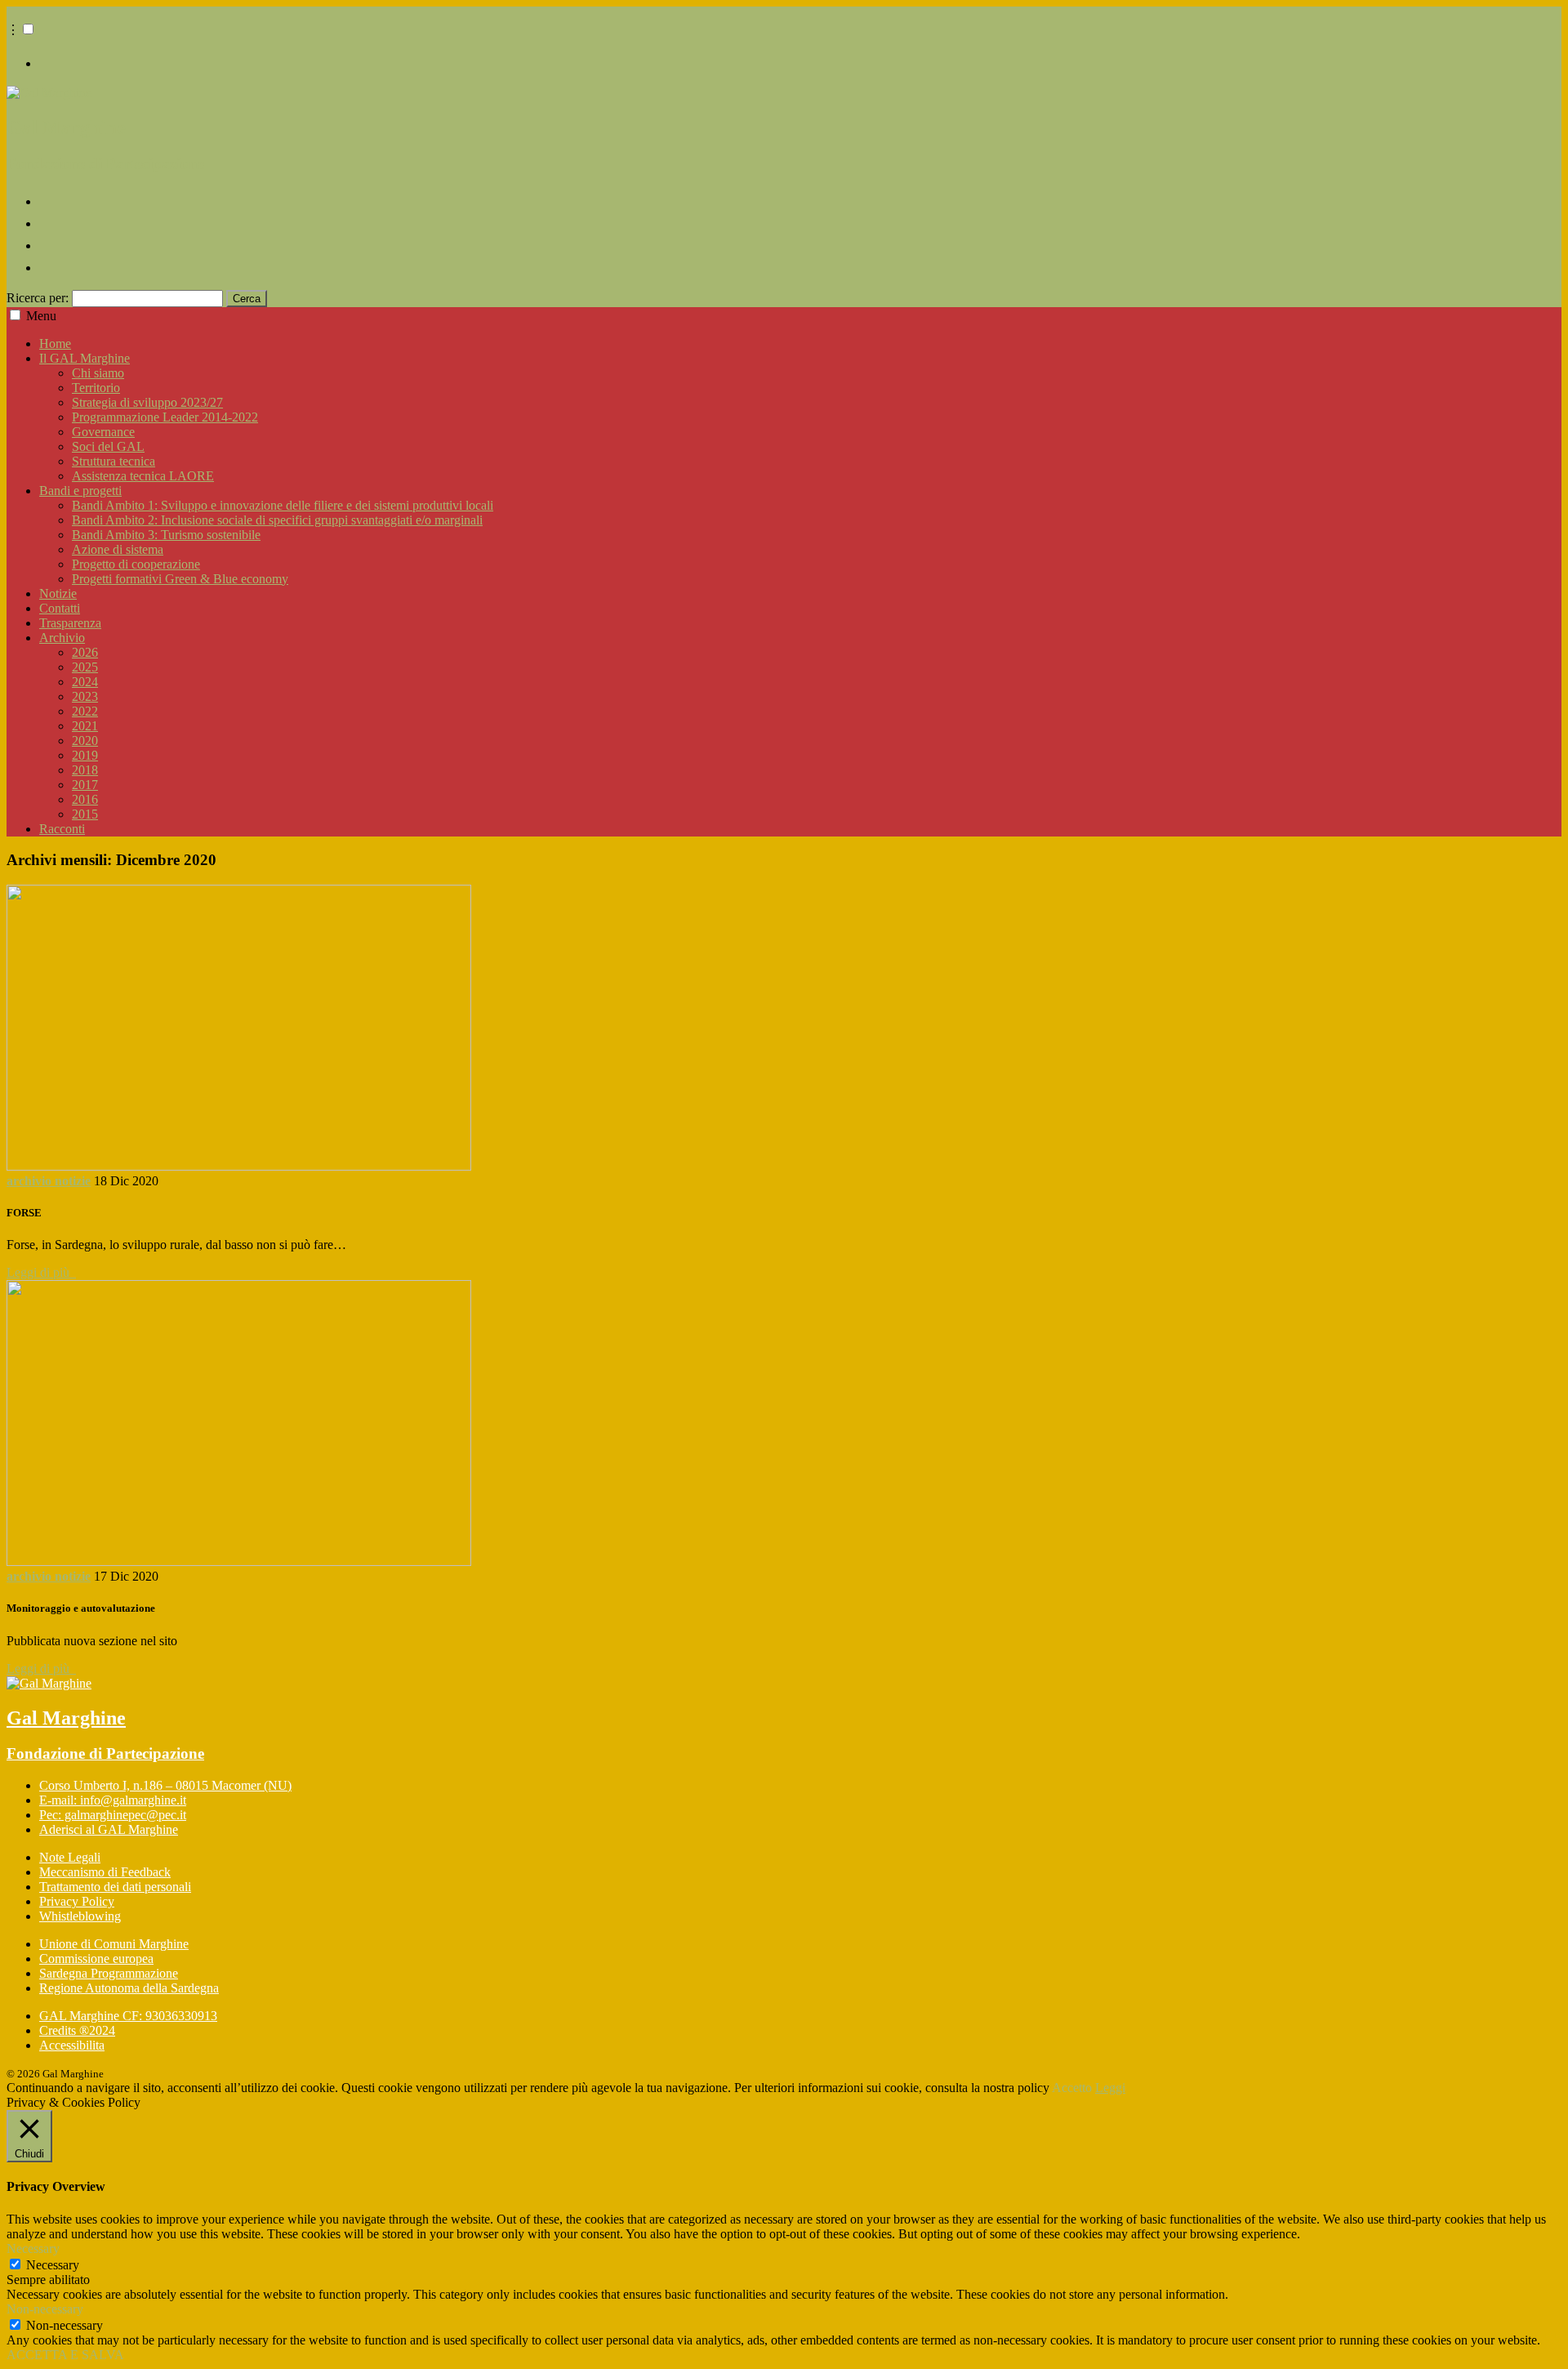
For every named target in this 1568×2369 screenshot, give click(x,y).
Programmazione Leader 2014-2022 (165, 417)
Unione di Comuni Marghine (114, 1944)
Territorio (96, 388)
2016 (85, 799)
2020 (85, 741)
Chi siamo (98, 373)
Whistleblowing (80, 1916)
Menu (41, 316)
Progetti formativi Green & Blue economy (180, 579)
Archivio (62, 638)
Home (55, 344)
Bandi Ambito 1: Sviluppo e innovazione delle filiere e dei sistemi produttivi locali (283, 505)
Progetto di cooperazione (136, 564)
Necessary (53, 2265)
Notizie (58, 593)
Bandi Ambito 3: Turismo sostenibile (166, 535)
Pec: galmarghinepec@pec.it (113, 1815)
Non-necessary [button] (45, 2309)
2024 (85, 682)
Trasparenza (70, 623)
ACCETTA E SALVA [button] (65, 2355)
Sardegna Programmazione (109, 1973)
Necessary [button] (33, 2249)
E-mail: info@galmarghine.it (113, 1800)
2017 (85, 785)
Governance (103, 432)
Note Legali (70, 1857)
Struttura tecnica (114, 461)
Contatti (60, 608)
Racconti (62, 829)
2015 (85, 814)
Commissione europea (96, 1959)
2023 (85, 696)
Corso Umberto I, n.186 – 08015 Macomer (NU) (165, 1785)
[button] (28, 29)
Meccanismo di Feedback (105, 1872)
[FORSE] (239, 1166)
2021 (85, 726)
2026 (85, 652)
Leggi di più (41, 1272)
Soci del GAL (108, 446)
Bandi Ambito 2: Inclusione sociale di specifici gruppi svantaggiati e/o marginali (277, 520)
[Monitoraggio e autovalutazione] (239, 1561)
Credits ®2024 (77, 2030)
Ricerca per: (38, 298)
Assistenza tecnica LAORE (143, 476)
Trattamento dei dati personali (115, 1887)
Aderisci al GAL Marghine (109, 1829)
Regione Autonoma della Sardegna (129, 1988)
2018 (85, 770)
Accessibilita (72, 2045)
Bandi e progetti (80, 491)
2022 (85, 711)
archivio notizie (49, 1181)
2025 (85, 667)
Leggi (1110, 2088)
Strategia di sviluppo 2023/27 (147, 402)
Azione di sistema (118, 549)
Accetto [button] (1072, 2088)
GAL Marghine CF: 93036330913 (128, 2016)
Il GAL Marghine (85, 358)
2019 (85, 755)
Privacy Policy (77, 1901)
